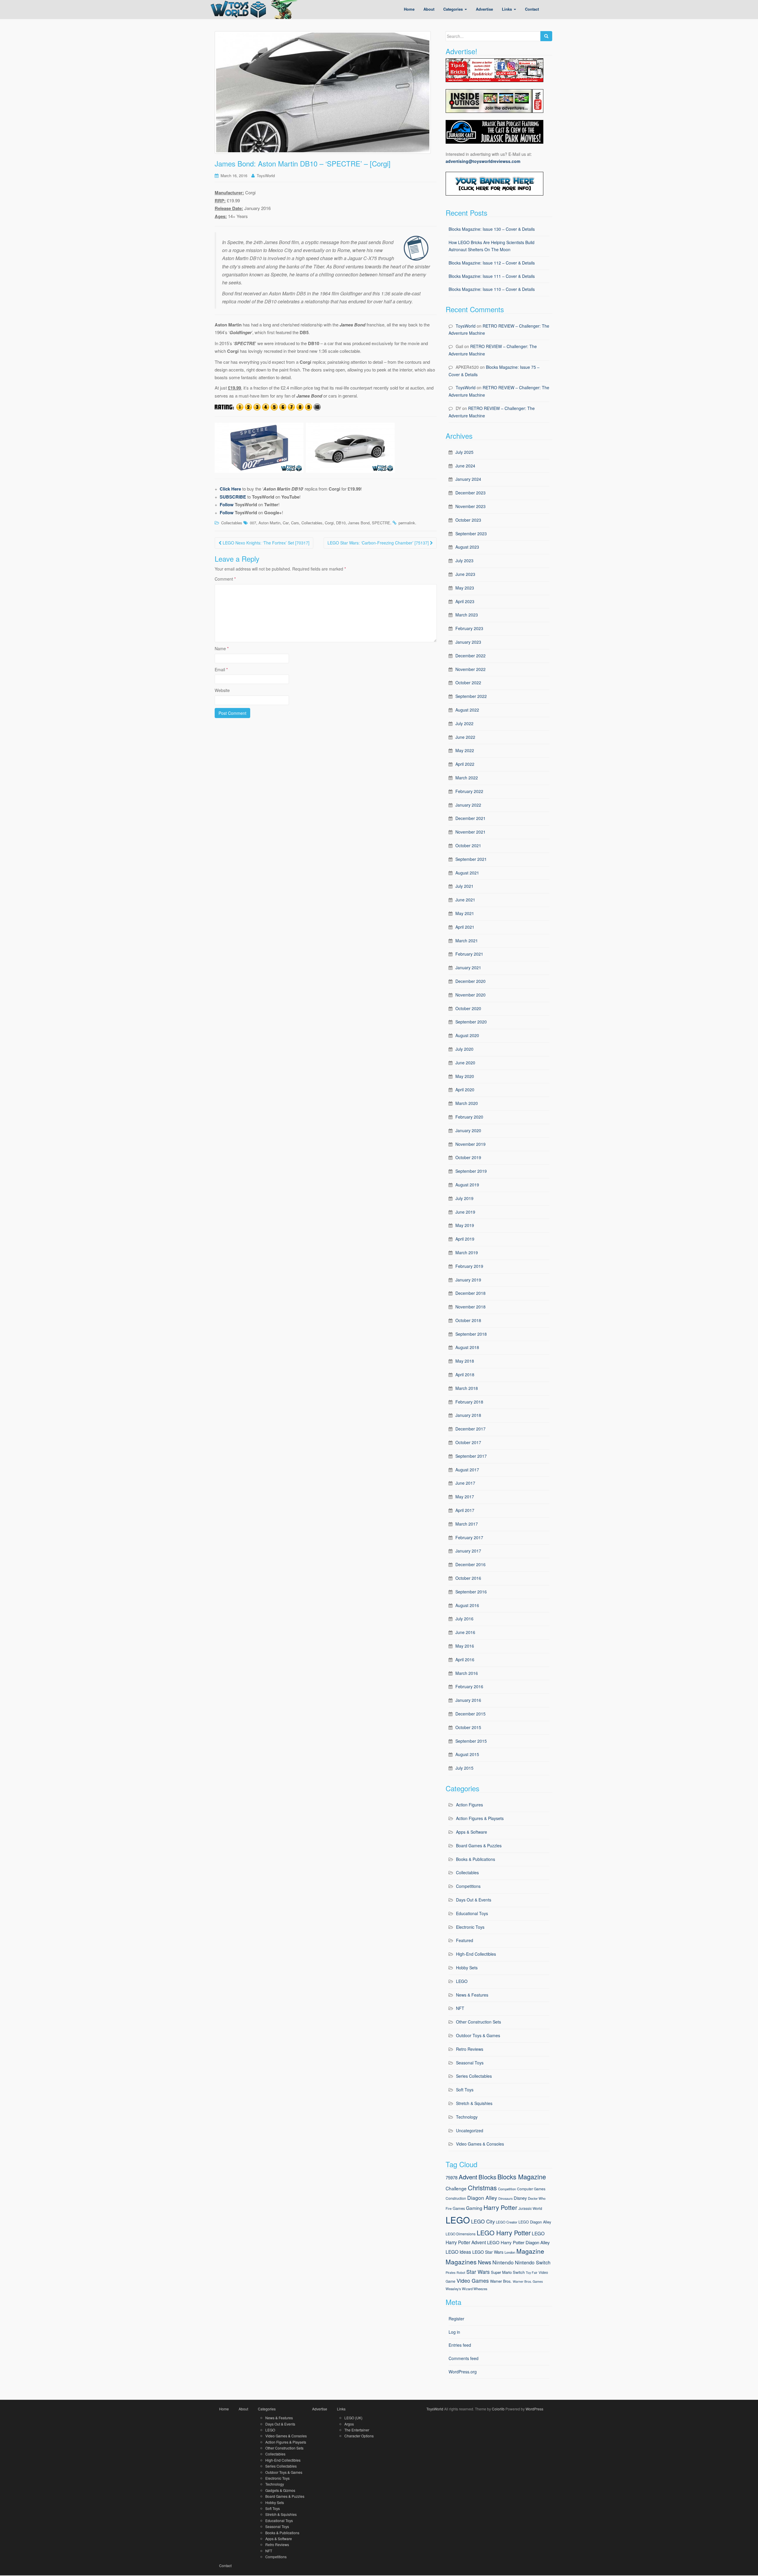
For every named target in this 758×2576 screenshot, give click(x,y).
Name (222, 648)
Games (459, 2208)
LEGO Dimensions (461, 2234)
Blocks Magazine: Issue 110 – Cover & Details (492, 289)
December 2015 (470, 1714)
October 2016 (468, 1578)
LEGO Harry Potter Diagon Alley (518, 2242)
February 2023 (469, 628)
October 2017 (468, 1442)
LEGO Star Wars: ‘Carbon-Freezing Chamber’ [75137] (379, 543)
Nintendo (503, 2262)
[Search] (546, 36)
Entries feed (460, 2345)
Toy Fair (532, 2273)
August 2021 (467, 873)
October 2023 (468, 520)
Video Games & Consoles (480, 2144)
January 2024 (468, 479)
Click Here (230, 489)
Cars (295, 523)
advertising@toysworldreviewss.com (483, 161)
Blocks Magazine (522, 2177)
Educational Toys (472, 1913)
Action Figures (469, 1805)
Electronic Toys (470, 1927)
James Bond (359, 523)
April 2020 (465, 1090)
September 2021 (471, 859)
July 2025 (464, 452)
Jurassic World (530, 2208)
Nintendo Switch (533, 2262)
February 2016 (469, 1686)
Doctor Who (537, 2198)
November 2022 (470, 669)
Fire (449, 2208)
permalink (407, 523)
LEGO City (483, 2221)
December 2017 (470, 1429)
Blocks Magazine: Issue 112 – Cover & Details (492, 263)
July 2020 (464, 1049)
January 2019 (468, 1280)
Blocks (487, 2177)
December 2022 (470, 656)
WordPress (534, 2409)
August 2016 (467, 1605)
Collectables (232, 523)
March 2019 (467, 1252)
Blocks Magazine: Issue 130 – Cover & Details (492, 229)
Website (222, 690)
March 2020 (467, 1103)
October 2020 (468, 1008)
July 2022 (464, 723)
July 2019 (464, 1198)
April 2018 (465, 1374)
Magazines (461, 2262)
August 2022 (467, 710)
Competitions (468, 1886)
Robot (461, 2273)
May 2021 (465, 913)
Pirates (451, 2273)
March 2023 (467, 615)
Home (224, 2409)
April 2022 (465, 764)
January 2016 (468, 1700)
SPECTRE (381, 523)
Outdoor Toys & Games (478, 2035)
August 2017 (467, 1470)
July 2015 (464, 1768)
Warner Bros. (501, 2281)
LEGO (462, 1981)
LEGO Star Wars (488, 2252)
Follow (227, 504)
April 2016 (465, 1659)
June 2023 (465, 574)
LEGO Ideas (458, 2252)
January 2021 (468, 967)
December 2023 (470, 493)
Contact (225, 2565)
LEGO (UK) (353, 2418)
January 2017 (468, 1551)
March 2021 (467, 941)
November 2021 (470, 832)
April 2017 (465, 1510)
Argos (349, 2424)
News (485, 2262)
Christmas (482, 2187)
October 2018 (468, 1320)
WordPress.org (463, 2372)
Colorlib (498, 2409)
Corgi (329, 523)
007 (253, 523)
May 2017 (465, 1497)
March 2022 (467, 778)
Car (286, 523)
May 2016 (465, 1646)
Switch (519, 2272)
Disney (520, 2198)
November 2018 (470, 1307)
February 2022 (469, 791)
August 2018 (467, 1347)
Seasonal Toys (470, 2063)
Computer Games (531, 2189)
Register (456, 2319)
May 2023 (465, 588)
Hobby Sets (467, 1968)
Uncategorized (470, 2130)
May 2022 (465, 750)
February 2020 (469, 1117)
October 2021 (468, 845)
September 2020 (471, 1022)
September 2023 (471, 534)
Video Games (473, 2281)
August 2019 (467, 1185)
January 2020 (468, 1130)
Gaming (474, 2208)
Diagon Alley (482, 2198)
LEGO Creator (507, 2222)
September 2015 (471, 1741)
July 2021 (464, 886)
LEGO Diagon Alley (535, 2222)
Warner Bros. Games (528, 2281)
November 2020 (470, 995)
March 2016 (467, 1673)
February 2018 (469, 1402)
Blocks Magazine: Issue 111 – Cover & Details (492, 276)
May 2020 (465, 1076)
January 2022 (468, 805)
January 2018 (468, 1415)
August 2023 (467, 547)
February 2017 (469, 1537)
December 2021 (470, 818)
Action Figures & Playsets (480, 1818)
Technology (467, 2117)
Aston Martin (269, 523)
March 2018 (467, 1388)
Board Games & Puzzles (479, 1846)
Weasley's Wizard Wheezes (466, 2289)
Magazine (530, 2251)
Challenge (456, 2188)
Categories (267, 2409)
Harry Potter (500, 2207)
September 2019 (471, 1171)
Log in (454, 2332)
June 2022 (465, 737)
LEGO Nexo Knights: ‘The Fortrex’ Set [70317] (265, 543)
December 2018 (470, 1293)
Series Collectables (474, 2076)
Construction (456, 2198)
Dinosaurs (505, 2198)
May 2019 (465, 1225)
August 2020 (467, 1035)
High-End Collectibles (476, 1954)
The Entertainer (357, 2430)
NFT (460, 2008)
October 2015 (468, 1727)
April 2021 (465, 927)
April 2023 (465, 601)
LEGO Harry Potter (504, 2233)
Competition (507, 2189)
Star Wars (478, 2272)
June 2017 (465, 1483)
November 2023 (470, 506)
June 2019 (465, 1212)
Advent (468, 2177)
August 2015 (467, 1754)
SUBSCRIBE (233, 497)
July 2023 (464, 560)
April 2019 (465, 1239)
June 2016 (465, 1632)
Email (221, 669)
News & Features (472, 1995)
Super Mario (501, 2272)
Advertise (320, 2409)
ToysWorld (266, 176)
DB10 (341, 523)
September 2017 (471, 1456)
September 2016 (471, 1592)
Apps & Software (472, 1832)
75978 (452, 2177)
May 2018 (465, 1361)
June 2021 (465, 900)
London (510, 2252)
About (243, 2409)
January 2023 (468, 642)
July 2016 (464, 1619)
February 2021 (469, 954)
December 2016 (470, 1564)
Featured (465, 1940)
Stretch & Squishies (474, 2103)
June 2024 (465, 466)
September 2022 (471, 696)
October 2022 (468, 683)
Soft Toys (465, 2090)
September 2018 (471, 1334)
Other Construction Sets (478, 2022)
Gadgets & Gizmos (280, 2490)
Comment (225, 579)
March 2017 (467, 1524)
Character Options (359, 2436)
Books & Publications (476, 1859)
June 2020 (465, 1063)
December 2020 (470, 981)
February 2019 (469, 1266)
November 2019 (470, 1144)
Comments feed (464, 2358)
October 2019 (468, 1157)
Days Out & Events (474, 1900)
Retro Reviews (470, 2049)
